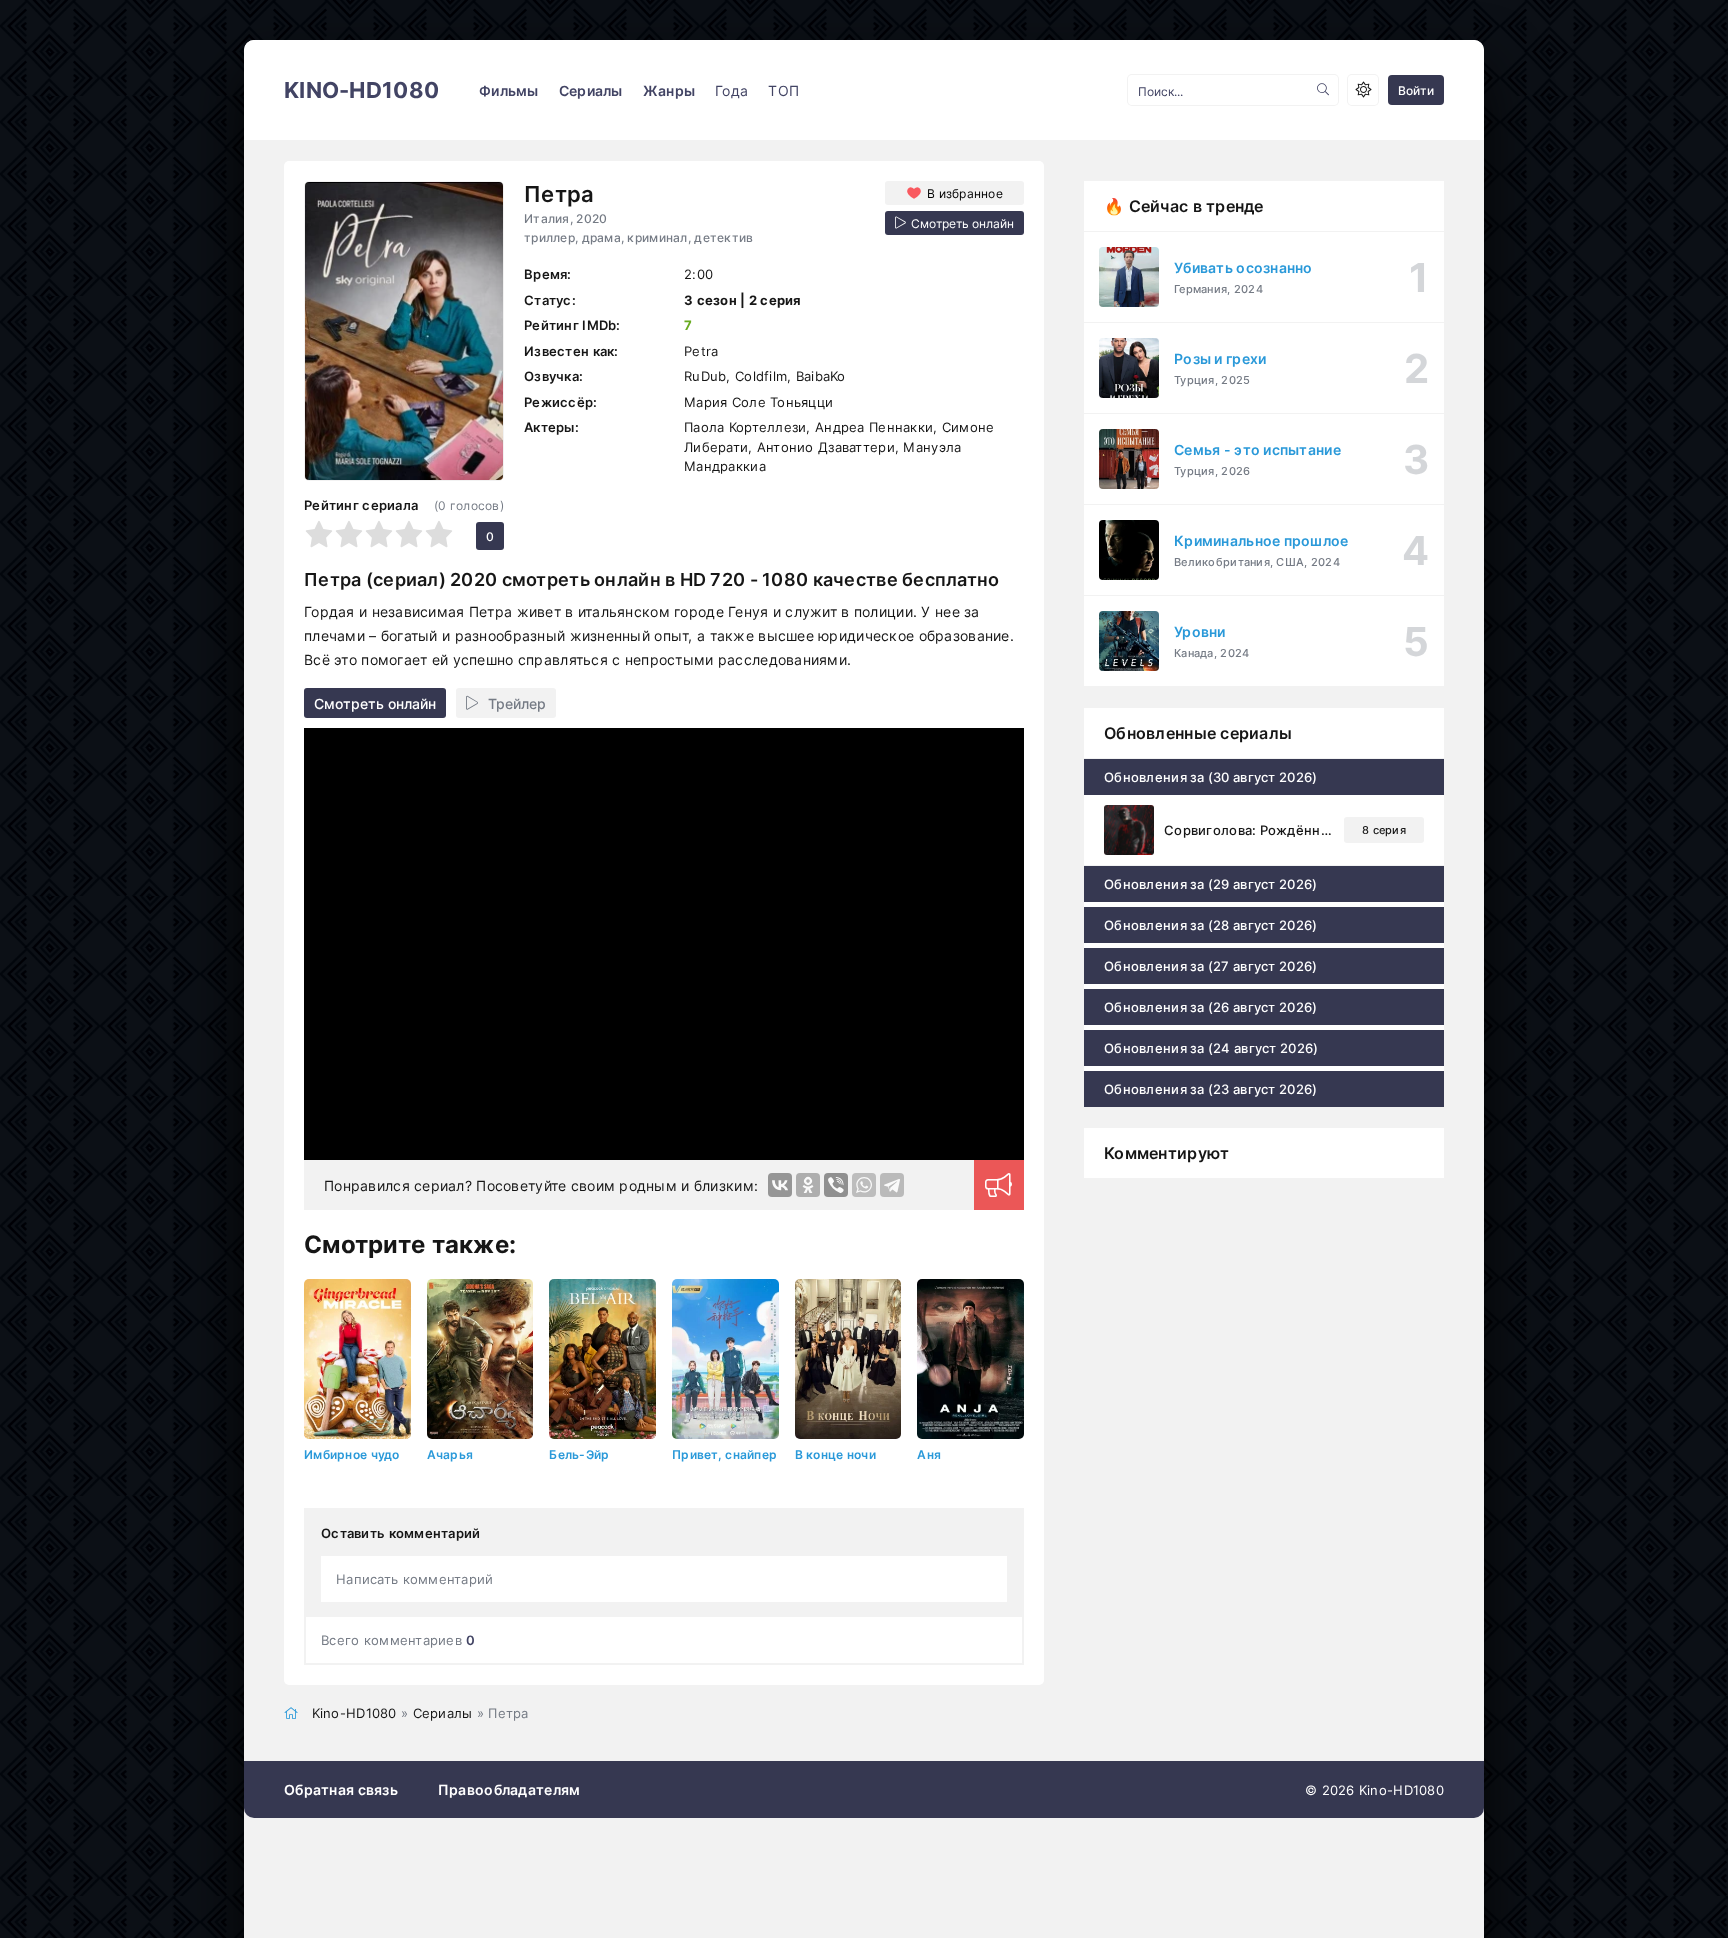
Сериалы (591, 90)
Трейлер (517, 703)
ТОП (783, 90)
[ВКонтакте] (780, 1185)
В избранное (965, 193)
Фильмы (509, 90)
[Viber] (836, 1185)
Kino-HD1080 (361, 90)
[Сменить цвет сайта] (1363, 90)
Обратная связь (341, 1789)
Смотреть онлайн (375, 703)
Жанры (669, 90)
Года (731, 90)
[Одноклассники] (808, 1185)
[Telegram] (892, 1185)
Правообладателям (509, 1789)
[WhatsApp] (864, 1185)
